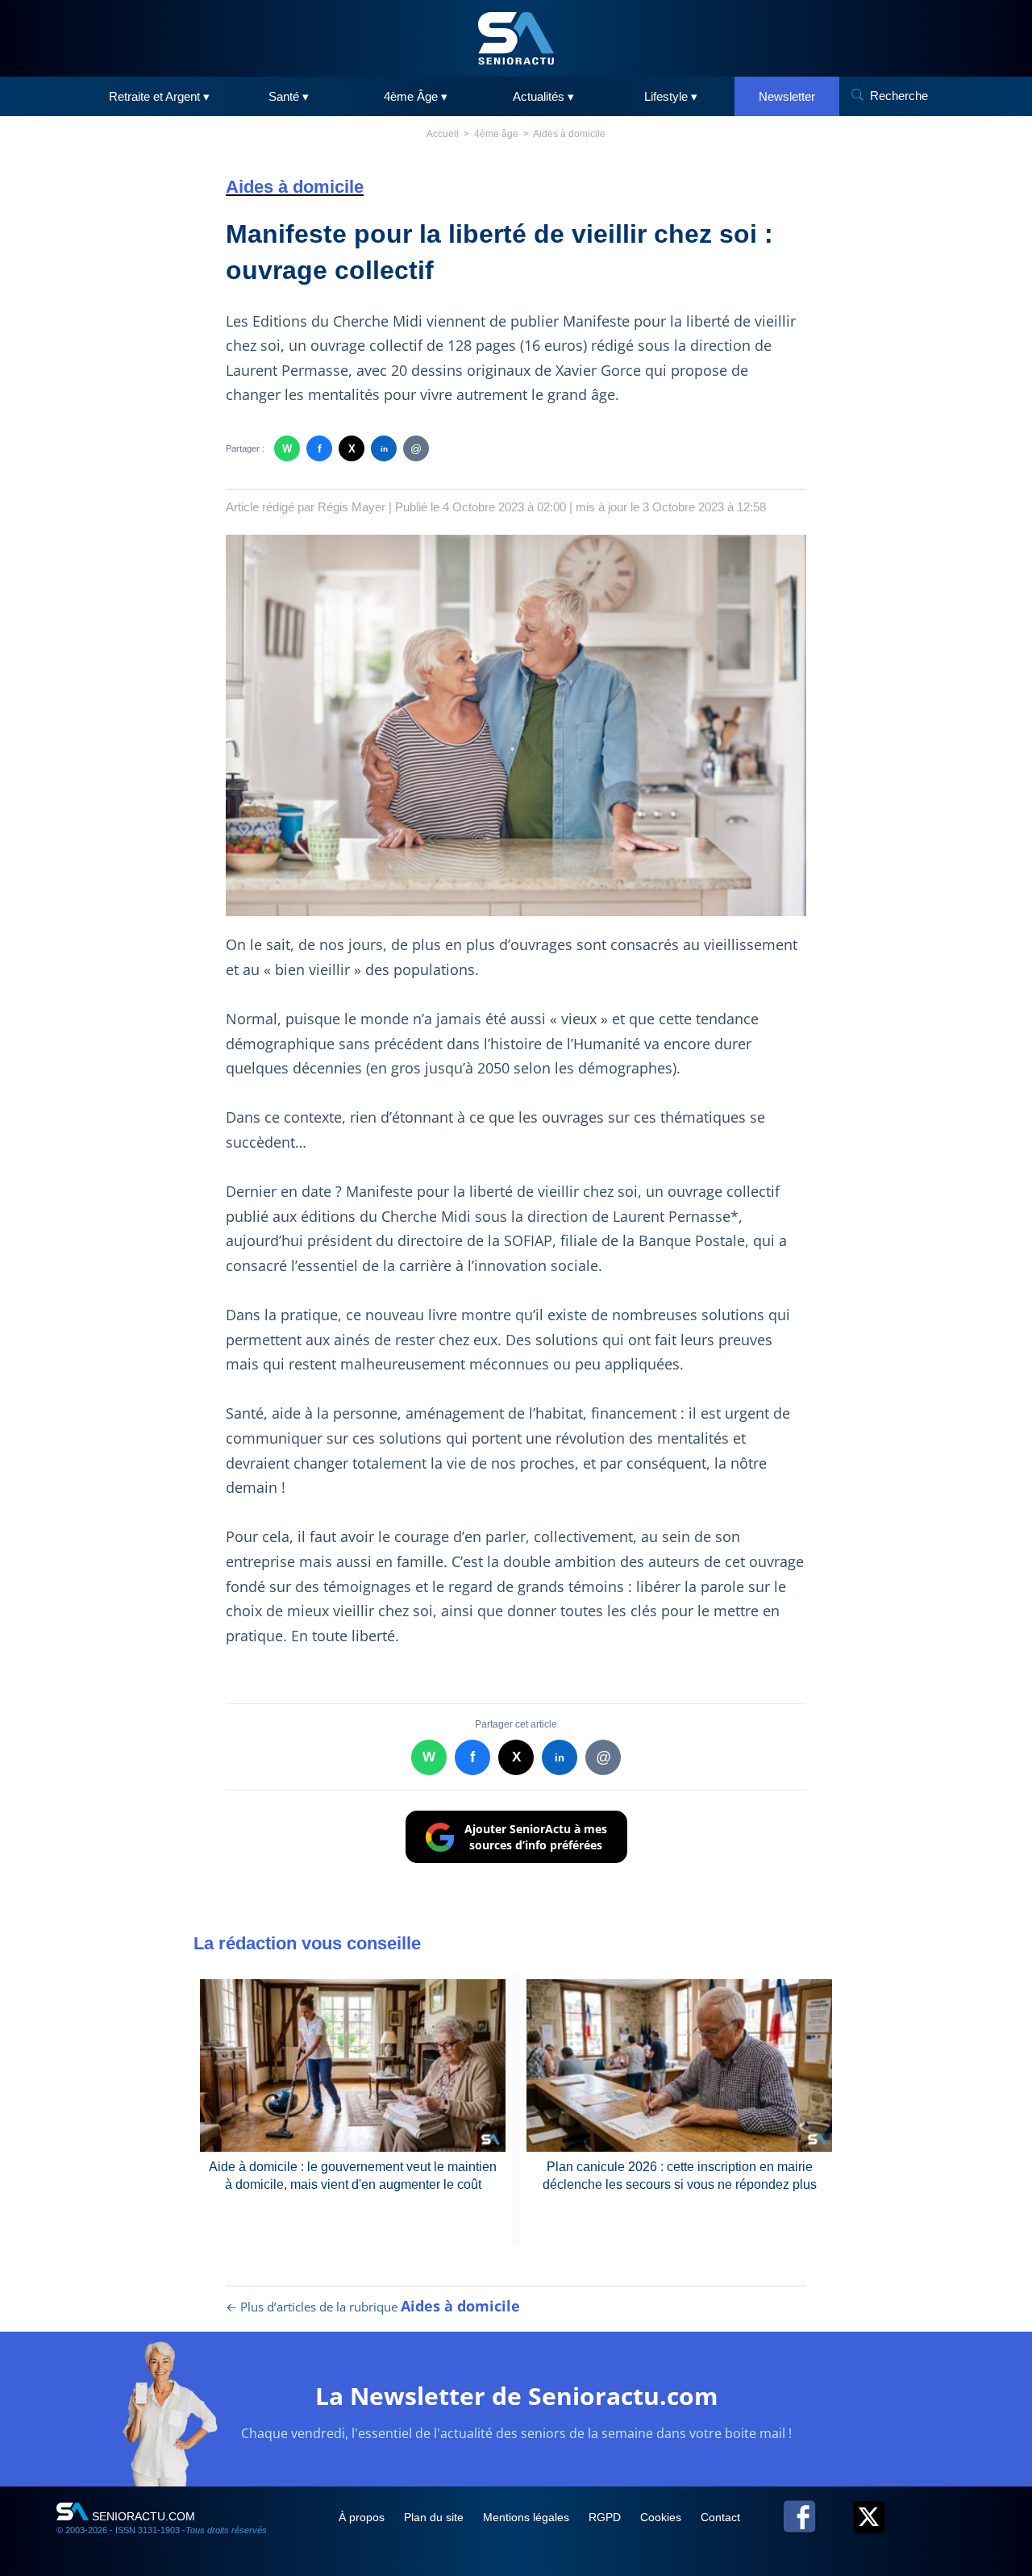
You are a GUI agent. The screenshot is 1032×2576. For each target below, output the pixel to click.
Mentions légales (528, 2517)
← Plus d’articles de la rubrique (373, 2307)
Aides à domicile (569, 134)
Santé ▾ (289, 96)
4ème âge (496, 134)
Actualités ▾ (543, 96)
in (384, 449)
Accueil (443, 134)
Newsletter (787, 96)
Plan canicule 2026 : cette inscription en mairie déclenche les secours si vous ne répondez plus (680, 2176)
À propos (363, 2517)
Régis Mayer (352, 507)
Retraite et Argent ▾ (159, 96)
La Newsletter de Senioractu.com (516, 2396)
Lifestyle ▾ (671, 96)
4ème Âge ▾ (416, 96)
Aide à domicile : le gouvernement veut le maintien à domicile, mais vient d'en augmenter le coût (353, 2176)
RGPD (606, 2517)
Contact (720, 2517)
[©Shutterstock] (516, 725)
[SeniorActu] (516, 38)
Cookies (662, 2517)
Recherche (899, 96)
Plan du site (435, 2517)
